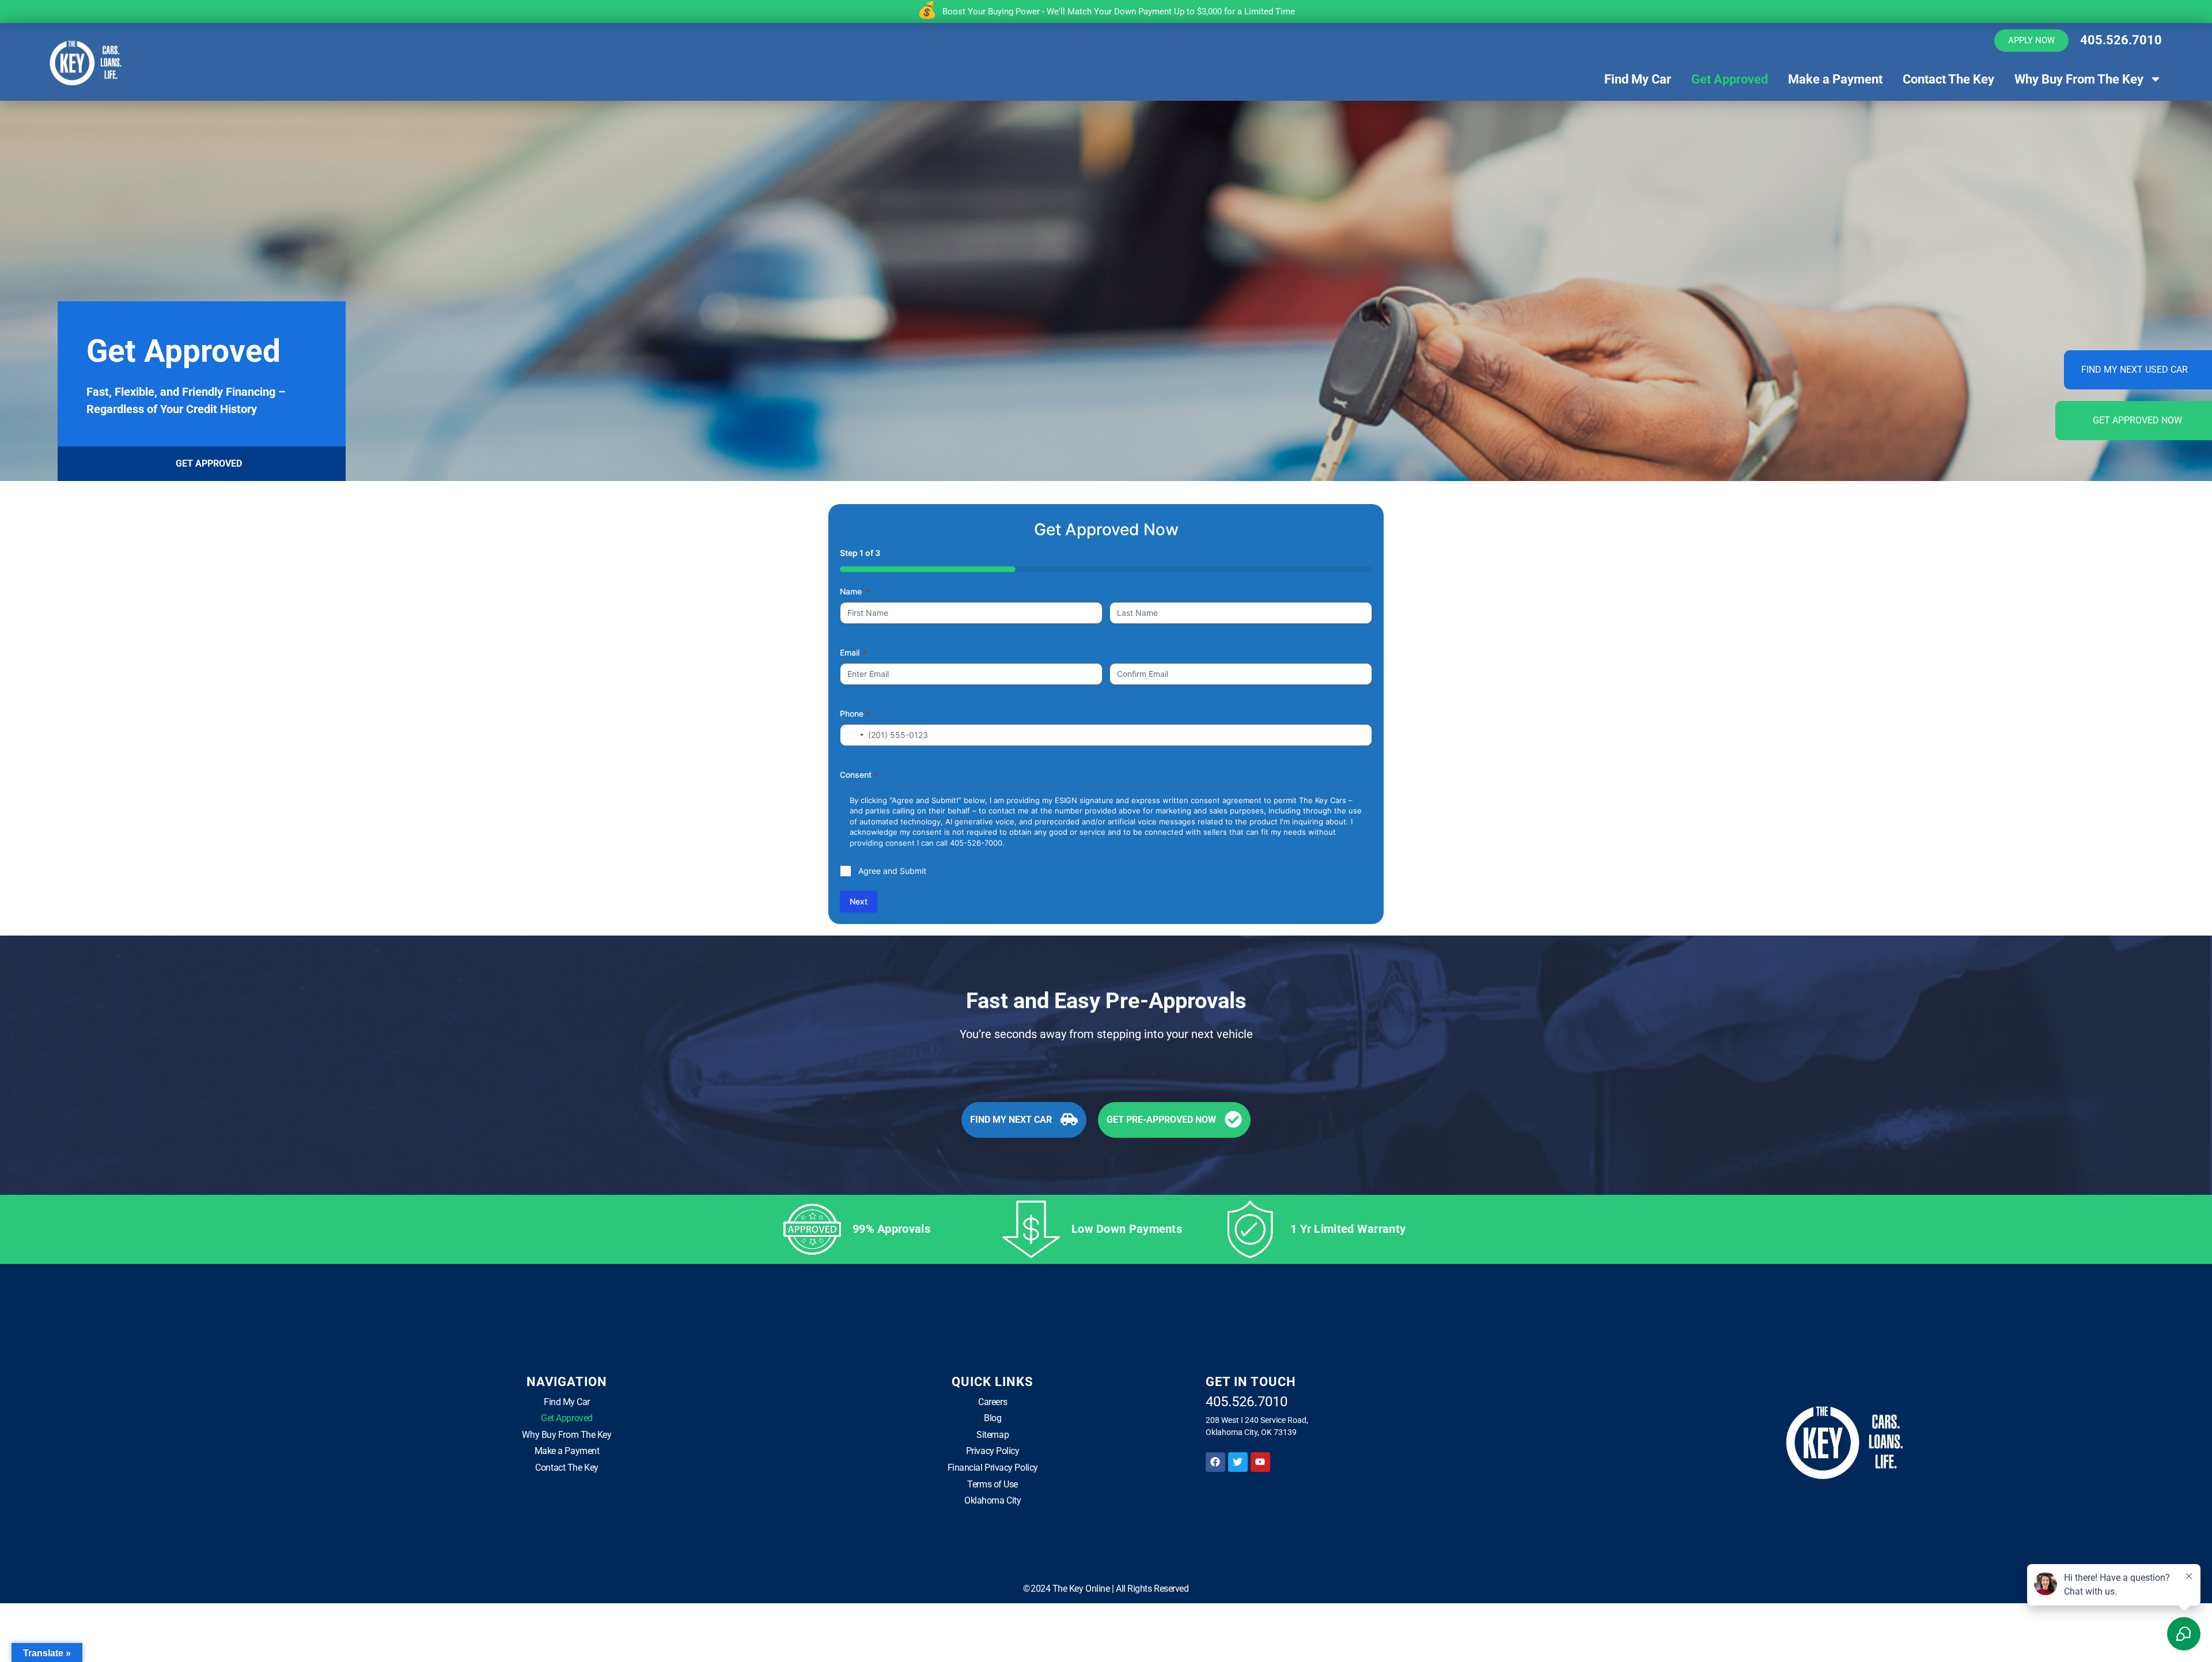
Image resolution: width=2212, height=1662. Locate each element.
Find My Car (1638, 79)
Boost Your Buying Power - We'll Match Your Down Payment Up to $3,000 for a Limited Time (1119, 12)
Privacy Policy (993, 1451)
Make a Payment (1835, 79)
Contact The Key (1948, 79)
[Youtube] (1260, 1462)
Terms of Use (993, 1484)
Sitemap (993, 1435)
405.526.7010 (2121, 40)
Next (859, 901)
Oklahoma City (993, 1500)
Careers (993, 1402)
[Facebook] (1215, 1462)
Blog (993, 1418)
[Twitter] (1238, 1462)
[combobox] (854, 735)
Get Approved (1730, 79)
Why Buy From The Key (2079, 79)
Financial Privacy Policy (993, 1468)
